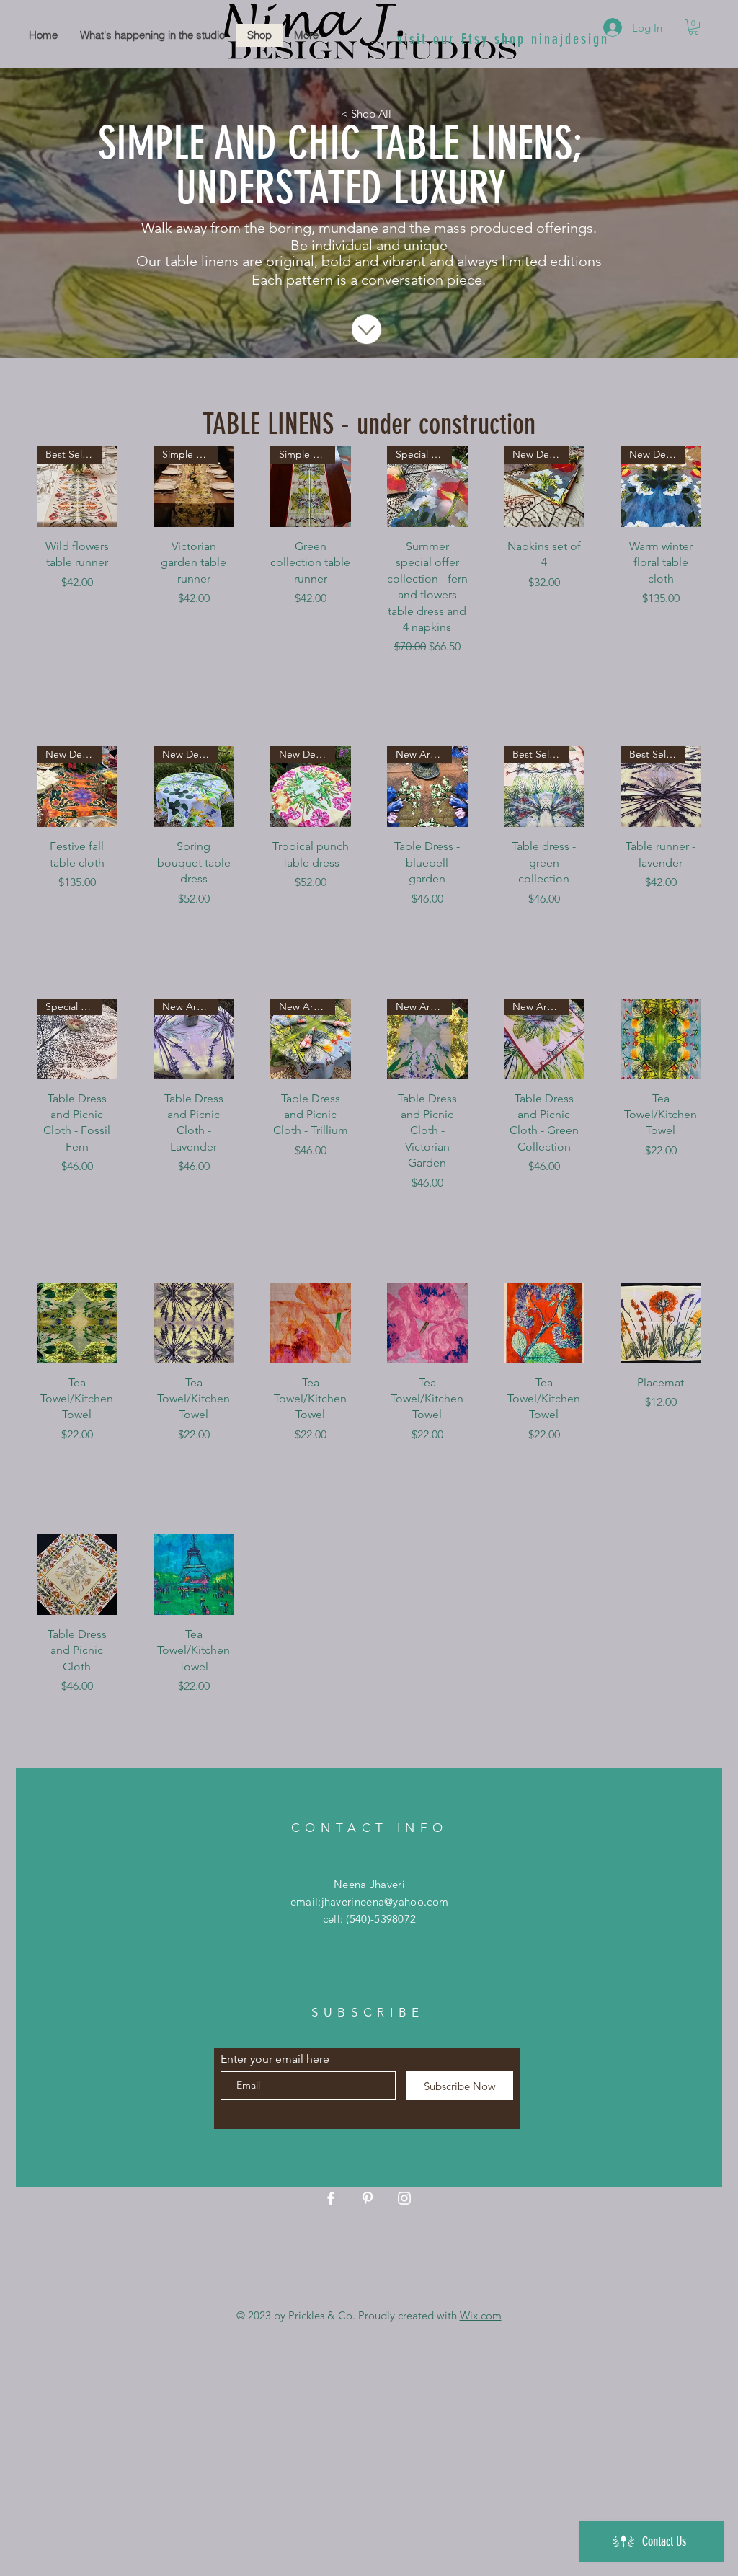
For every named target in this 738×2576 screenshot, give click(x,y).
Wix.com (481, 2315)
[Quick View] (661, 1039)
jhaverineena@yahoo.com (385, 1902)
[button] (694, 27)
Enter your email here (275, 2059)
